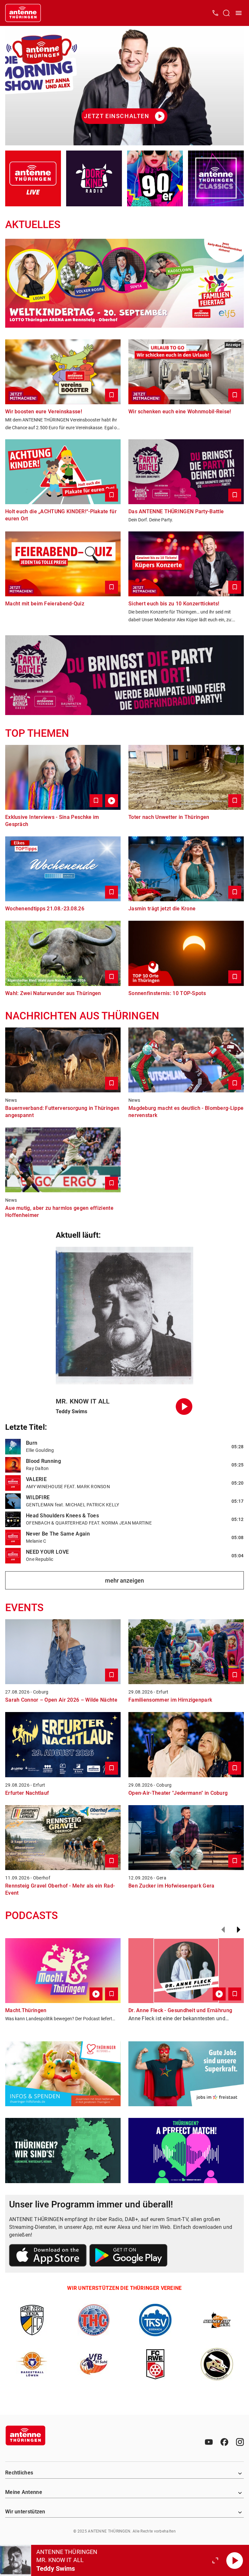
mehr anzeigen (124, 1580)
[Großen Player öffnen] (215, 2560)
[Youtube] (209, 2442)
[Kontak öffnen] (215, 13)
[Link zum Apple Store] (48, 2256)
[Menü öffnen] (239, 13)
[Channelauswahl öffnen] (226, 13)
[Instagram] (240, 2442)
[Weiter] (239, 1930)
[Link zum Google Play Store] (128, 2256)
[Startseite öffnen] (23, 13)
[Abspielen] (235, 2560)
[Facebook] (224, 2442)
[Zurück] (223, 1930)
